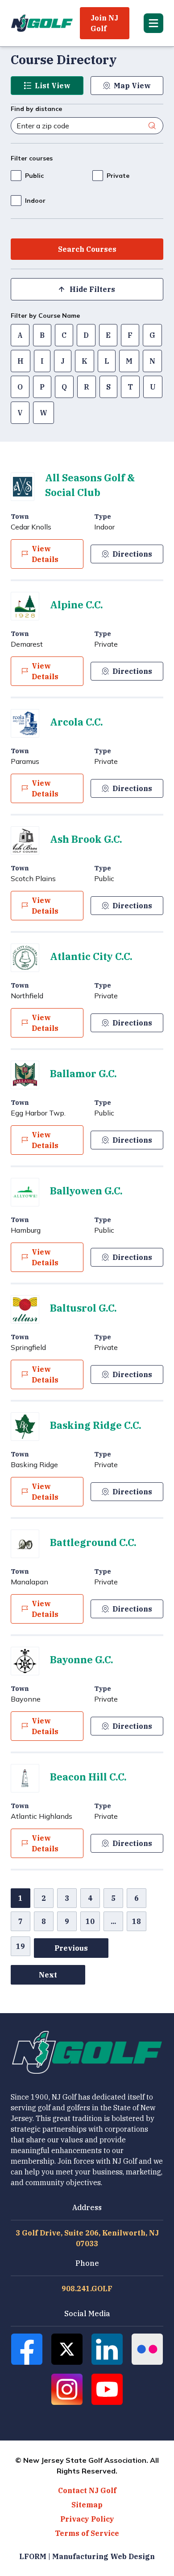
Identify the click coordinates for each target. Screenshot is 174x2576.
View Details (45, 554)
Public (34, 176)
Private (118, 176)
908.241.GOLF (87, 2289)
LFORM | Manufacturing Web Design (87, 2556)
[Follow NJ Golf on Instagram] (67, 2389)
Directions (132, 554)
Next (48, 1975)
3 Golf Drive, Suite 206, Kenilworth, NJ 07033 (87, 2238)
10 (90, 1921)
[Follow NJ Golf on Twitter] (67, 2349)
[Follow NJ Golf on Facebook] (27, 2349)
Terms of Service (87, 2533)
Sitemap (87, 2505)
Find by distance (36, 109)
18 (137, 1921)
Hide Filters (92, 289)
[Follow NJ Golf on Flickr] (147, 2349)
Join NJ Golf (104, 23)
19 (21, 1946)
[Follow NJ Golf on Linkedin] (107, 2349)
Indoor (35, 201)
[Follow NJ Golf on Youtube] (107, 2389)
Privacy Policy (87, 2519)
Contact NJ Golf (87, 2490)
